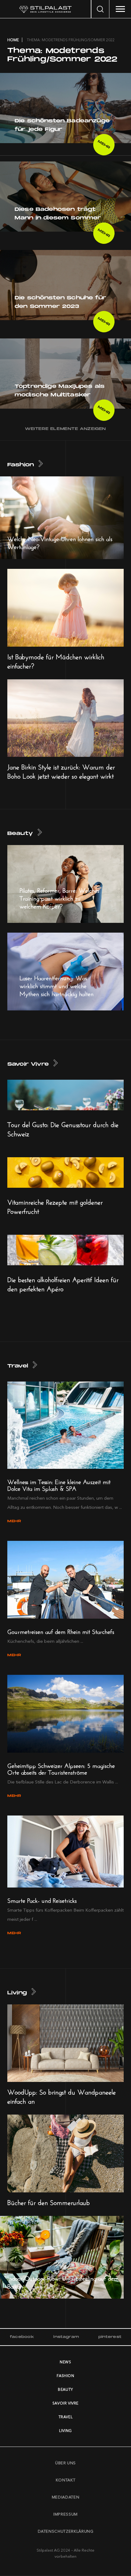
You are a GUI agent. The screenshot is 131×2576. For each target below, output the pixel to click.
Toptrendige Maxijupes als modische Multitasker (60, 391)
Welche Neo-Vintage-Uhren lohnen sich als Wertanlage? (60, 542)
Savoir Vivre (28, 1064)
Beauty (20, 834)
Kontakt (66, 2480)
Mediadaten (66, 2497)
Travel (18, 1366)
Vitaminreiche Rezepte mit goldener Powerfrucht (55, 1206)
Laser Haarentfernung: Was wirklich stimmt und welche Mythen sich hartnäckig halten (57, 985)
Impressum (65, 2514)
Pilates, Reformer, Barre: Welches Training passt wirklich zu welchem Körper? (59, 897)
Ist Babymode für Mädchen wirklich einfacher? (56, 660)
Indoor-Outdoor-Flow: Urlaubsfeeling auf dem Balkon (63, 2281)
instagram (66, 2337)
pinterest (110, 2337)
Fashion (21, 465)
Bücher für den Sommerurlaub (49, 2202)
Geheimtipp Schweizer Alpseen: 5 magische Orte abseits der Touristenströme (61, 1768)
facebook (22, 2337)
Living (17, 1993)
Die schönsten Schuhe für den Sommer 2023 (60, 302)
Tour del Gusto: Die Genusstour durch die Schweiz (63, 1128)
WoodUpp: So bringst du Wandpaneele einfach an (62, 2096)
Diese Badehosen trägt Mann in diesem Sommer (58, 214)
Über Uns (65, 2463)
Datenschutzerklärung (66, 2531)
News (65, 2362)
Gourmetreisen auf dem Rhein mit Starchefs (61, 1631)
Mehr (104, 145)
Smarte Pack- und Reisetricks (42, 1900)
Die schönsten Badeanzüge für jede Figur (62, 125)
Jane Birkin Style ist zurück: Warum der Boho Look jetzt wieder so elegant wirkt (61, 771)
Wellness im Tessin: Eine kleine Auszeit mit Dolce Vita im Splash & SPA (59, 1484)
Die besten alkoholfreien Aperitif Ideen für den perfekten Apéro (63, 1283)
